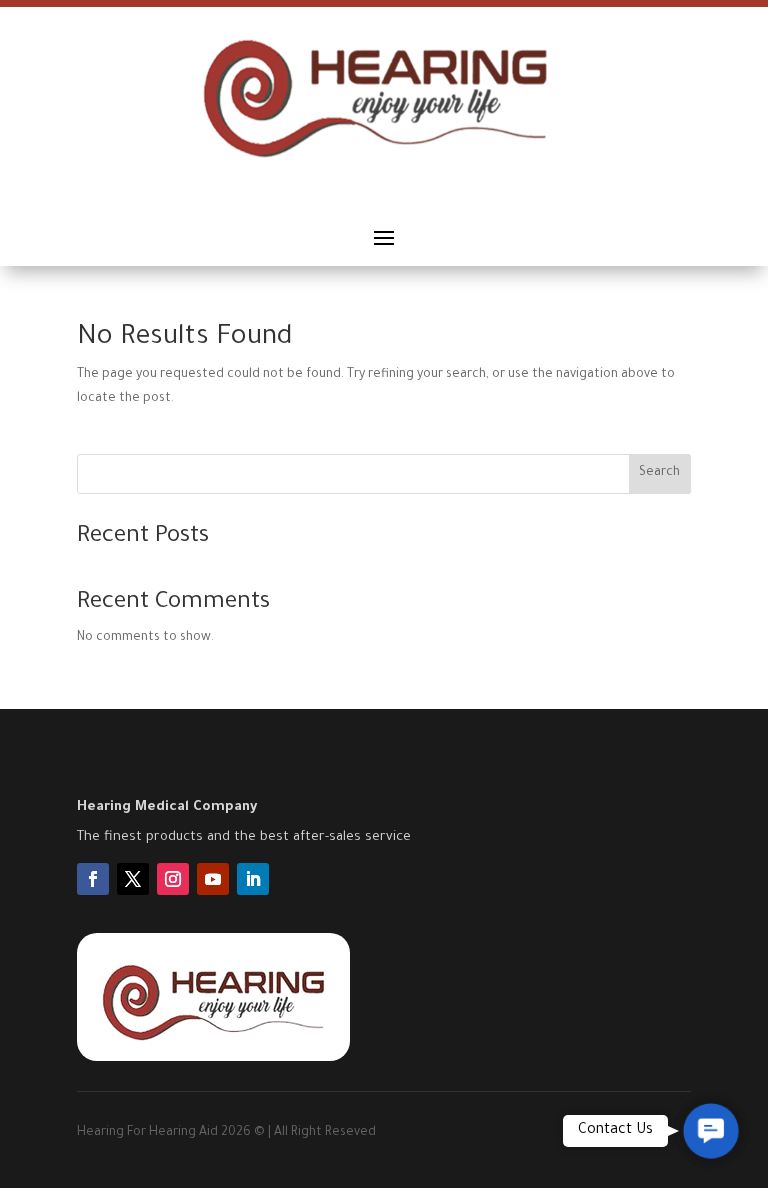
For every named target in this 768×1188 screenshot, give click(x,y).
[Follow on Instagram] (173, 879)
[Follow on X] (133, 879)
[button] (711, 1131)
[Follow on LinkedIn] (253, 879)
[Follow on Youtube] (213, 879)
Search (659, 473)
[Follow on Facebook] (93, 879)
